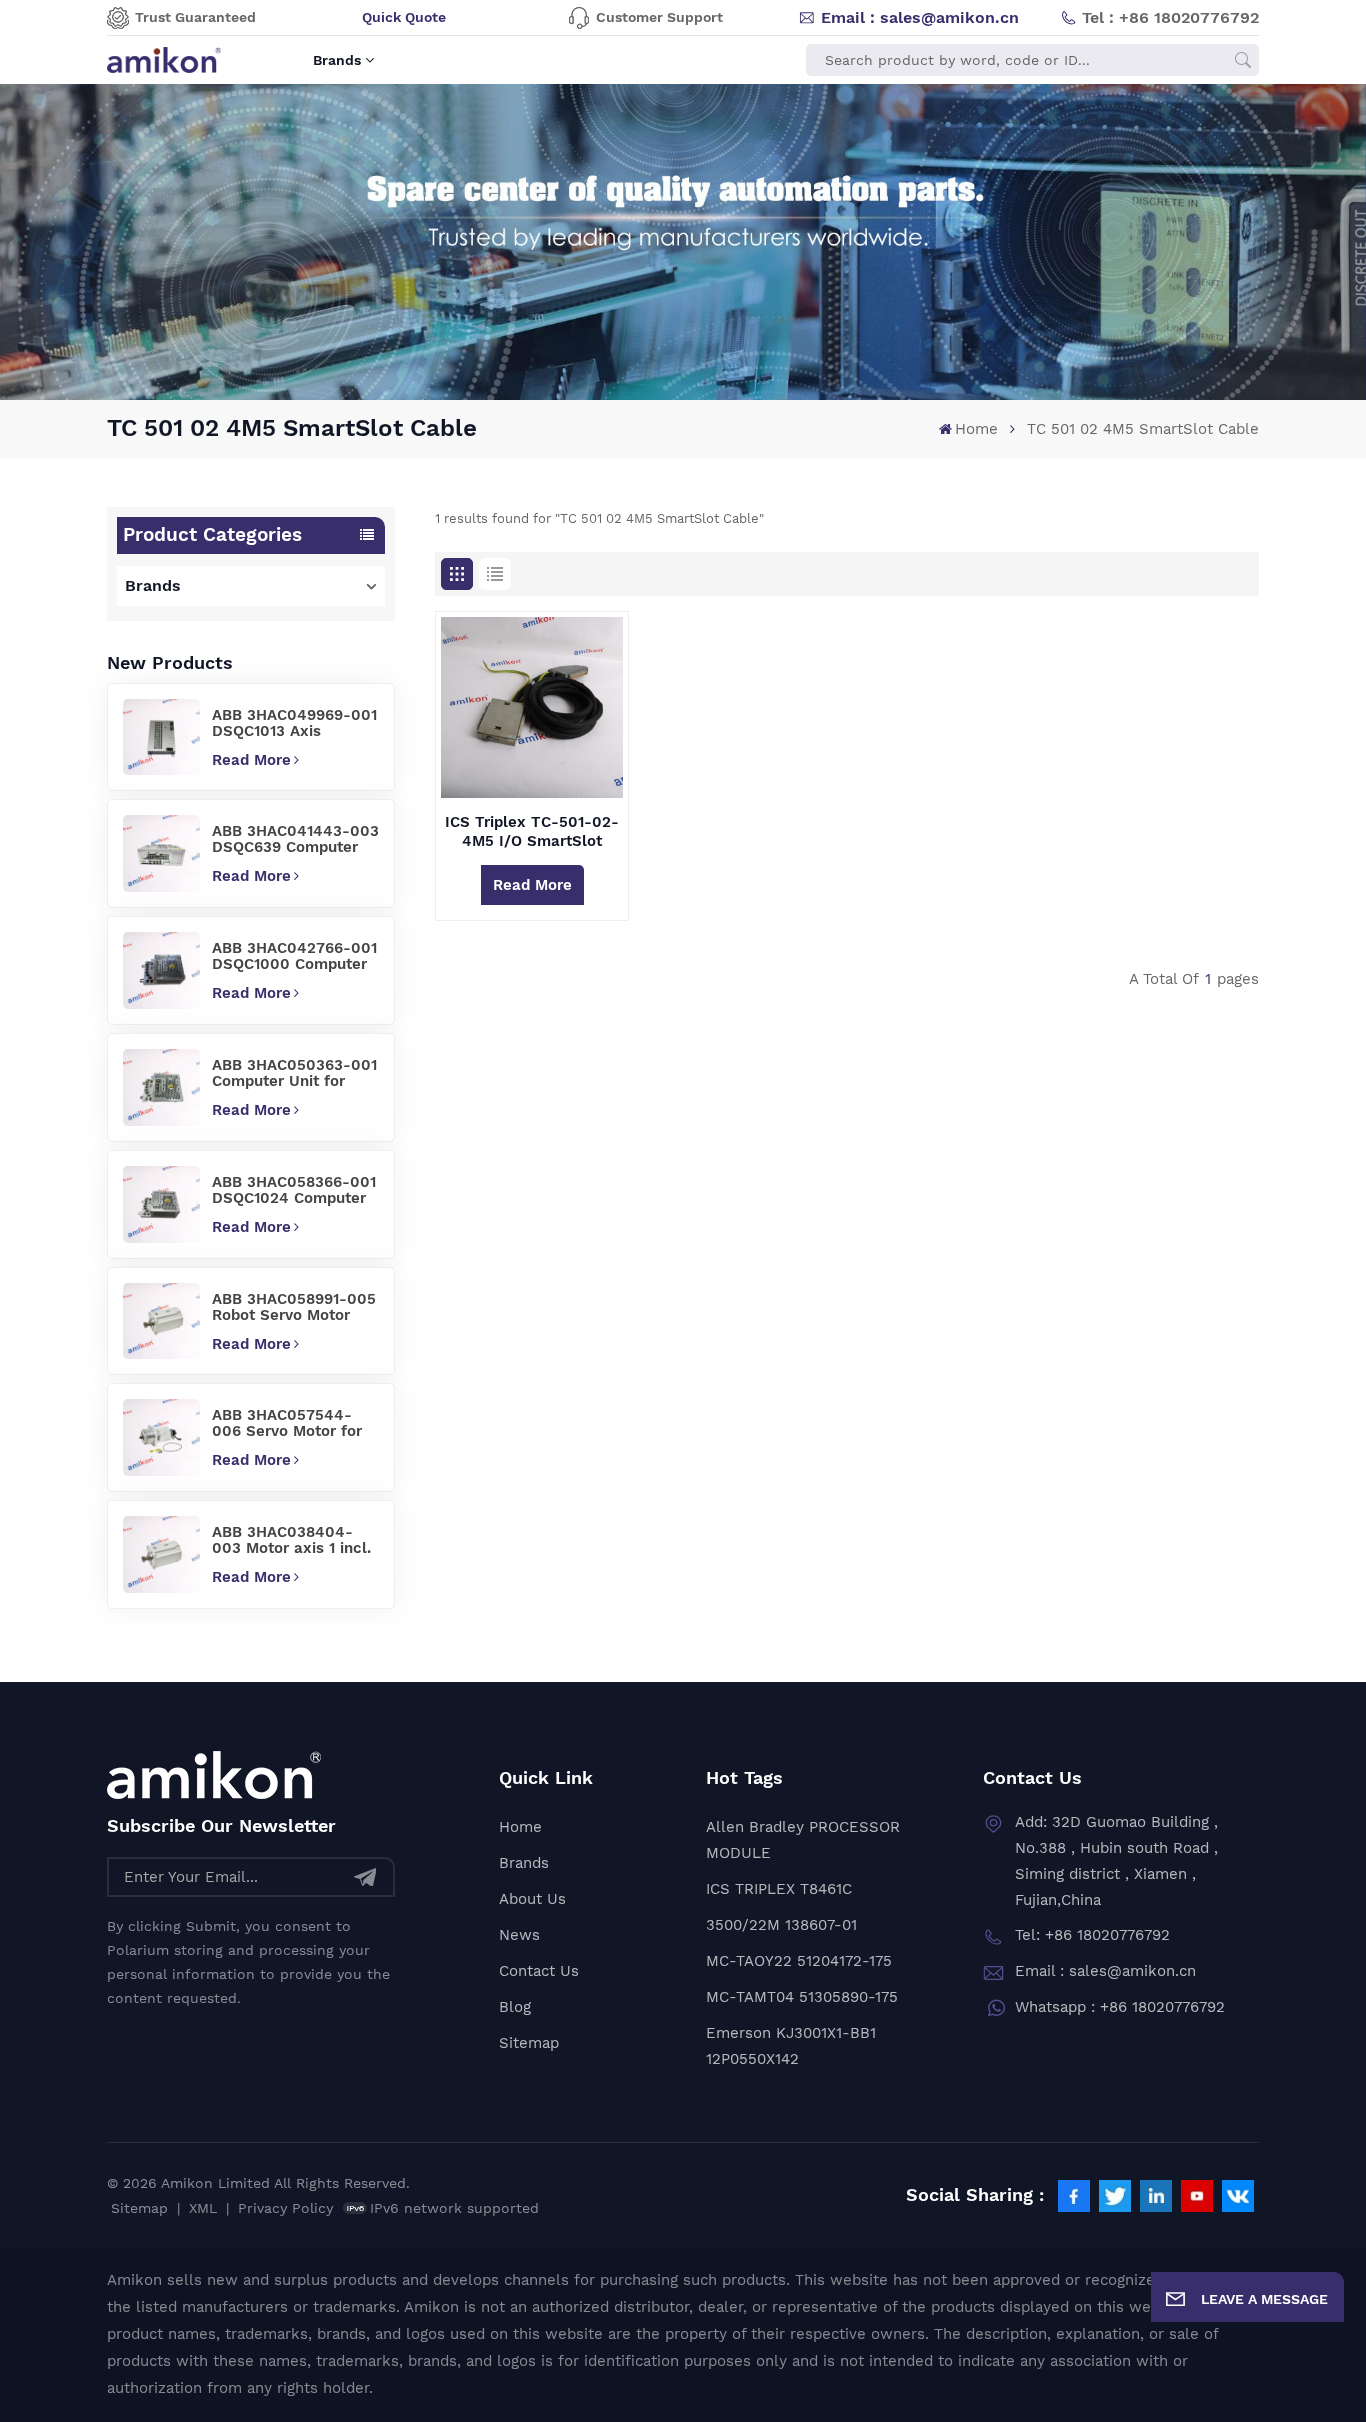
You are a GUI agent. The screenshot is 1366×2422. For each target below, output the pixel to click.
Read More (251, 760)
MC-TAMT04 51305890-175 (802, 1997)
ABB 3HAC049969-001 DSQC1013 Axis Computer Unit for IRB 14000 (294, 723)
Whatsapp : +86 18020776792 (1120, 2007)
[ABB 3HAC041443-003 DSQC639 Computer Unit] (161, 853)
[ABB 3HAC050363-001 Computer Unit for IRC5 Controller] (161, 1087)
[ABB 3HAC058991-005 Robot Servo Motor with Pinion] (161, 1321)
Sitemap (529, 2043)
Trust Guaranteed (195, 17)
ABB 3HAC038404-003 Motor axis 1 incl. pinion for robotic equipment (291, 1540)
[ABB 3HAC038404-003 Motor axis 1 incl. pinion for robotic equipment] (161, 1554)
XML (203, 2208)
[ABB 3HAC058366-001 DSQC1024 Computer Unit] (161, 1204)
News (519, 1935)
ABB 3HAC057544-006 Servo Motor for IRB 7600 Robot (287, 1423)
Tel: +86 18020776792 (1092, 1935)
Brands (337, 60)
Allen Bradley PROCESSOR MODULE (803, 1840)
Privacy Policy (285, 2208)
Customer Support (659, 17)
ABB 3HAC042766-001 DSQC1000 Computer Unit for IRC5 (294, 956)
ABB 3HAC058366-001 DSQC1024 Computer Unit (294, 1190)
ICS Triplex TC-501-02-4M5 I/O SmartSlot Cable (532, 832)
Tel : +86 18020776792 (1170, 17)
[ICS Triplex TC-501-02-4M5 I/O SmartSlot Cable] (531, 707)
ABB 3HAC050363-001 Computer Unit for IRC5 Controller (294, 1073)
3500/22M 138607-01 (781, 1925)
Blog (515, 2007)
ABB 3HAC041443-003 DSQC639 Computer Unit (295, 839)
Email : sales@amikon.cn (920, 17)
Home (976, 429)
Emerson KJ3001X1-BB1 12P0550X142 (791, 2046)
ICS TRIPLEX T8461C (779, 1889)
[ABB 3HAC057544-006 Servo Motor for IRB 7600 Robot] (161, 1437)
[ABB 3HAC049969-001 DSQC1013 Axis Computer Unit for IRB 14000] (161, 737)
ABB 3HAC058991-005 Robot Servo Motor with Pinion (294, 1307)
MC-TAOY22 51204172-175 (799, 1961)
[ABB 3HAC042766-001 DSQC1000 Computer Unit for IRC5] (161, 970)
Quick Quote (404, 17)
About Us (532, 1899)
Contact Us (539, 1971)
